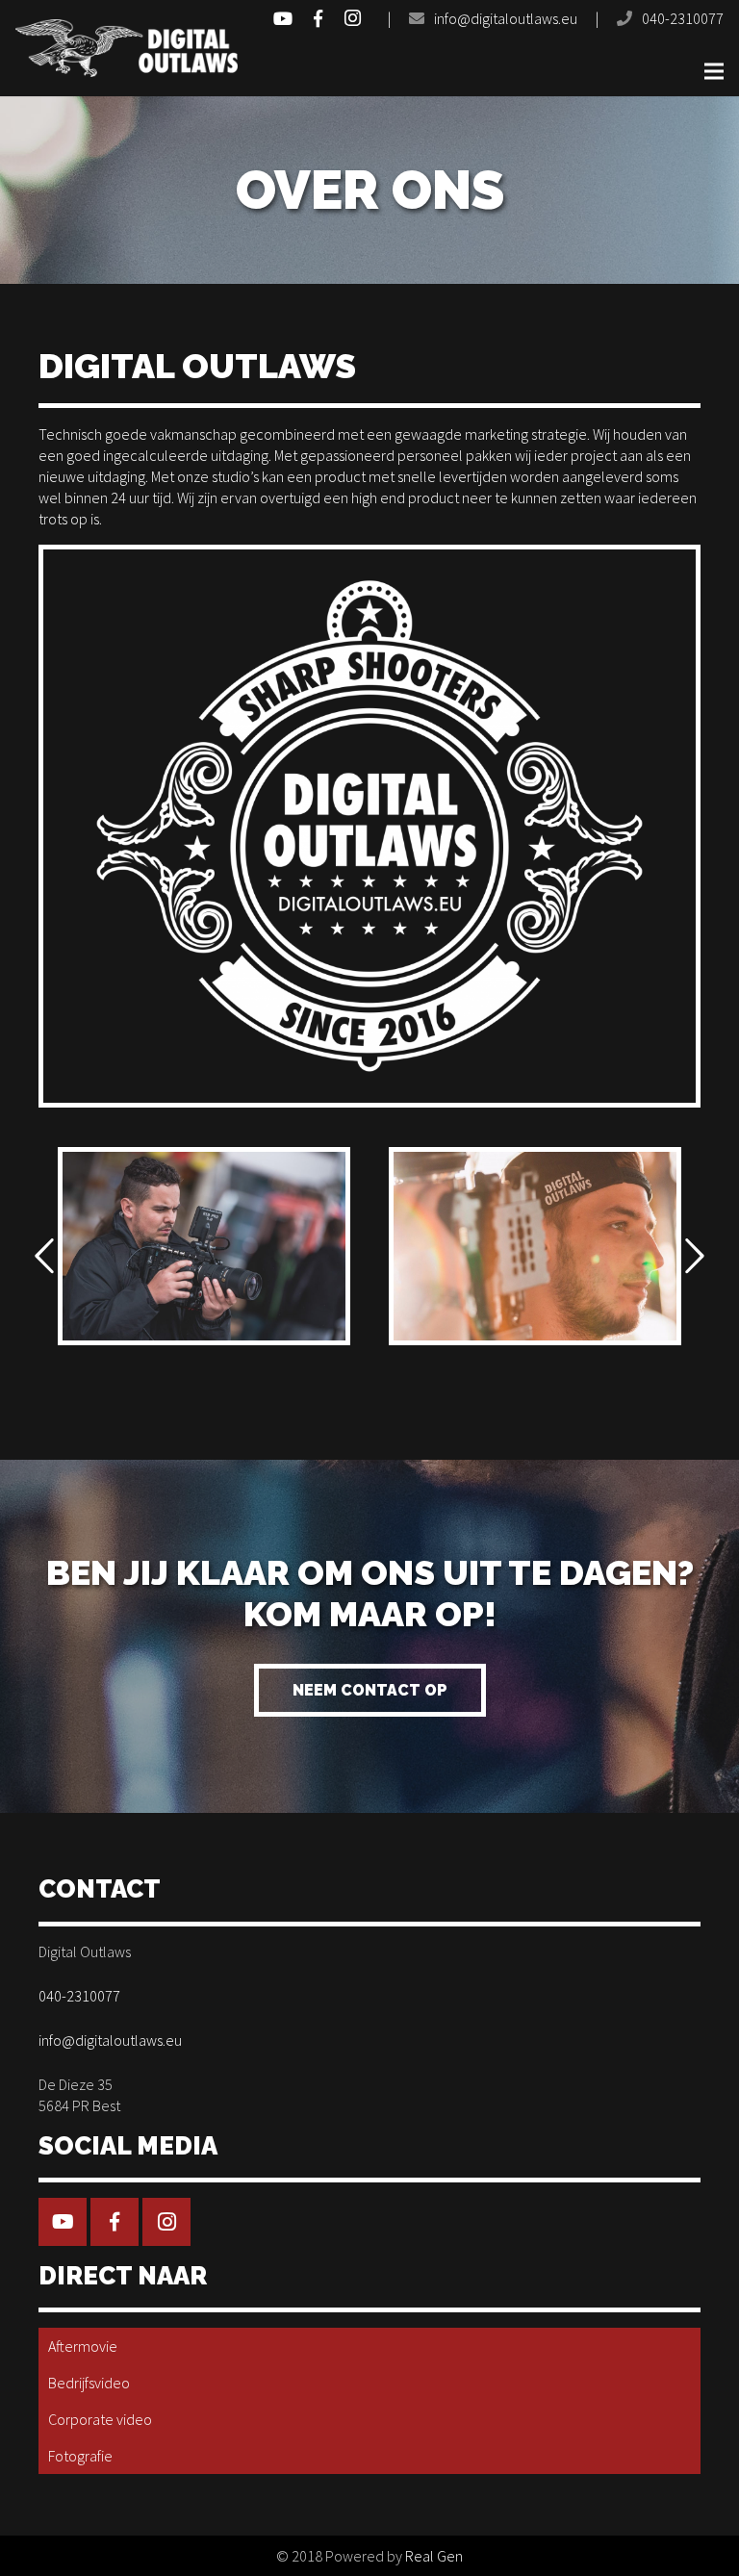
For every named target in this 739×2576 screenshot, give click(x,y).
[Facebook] (318, 18)
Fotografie (80, 2456)
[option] (204, 1246)
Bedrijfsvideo (89, 2383)
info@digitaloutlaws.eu (506, 18)
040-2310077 (683, 18)
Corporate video (100, 2419)
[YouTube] (283, 18)
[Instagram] (352, 18)
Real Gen (434, 2556)
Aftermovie (83, 2346)
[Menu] (714, 71)
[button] (44, 1257)
